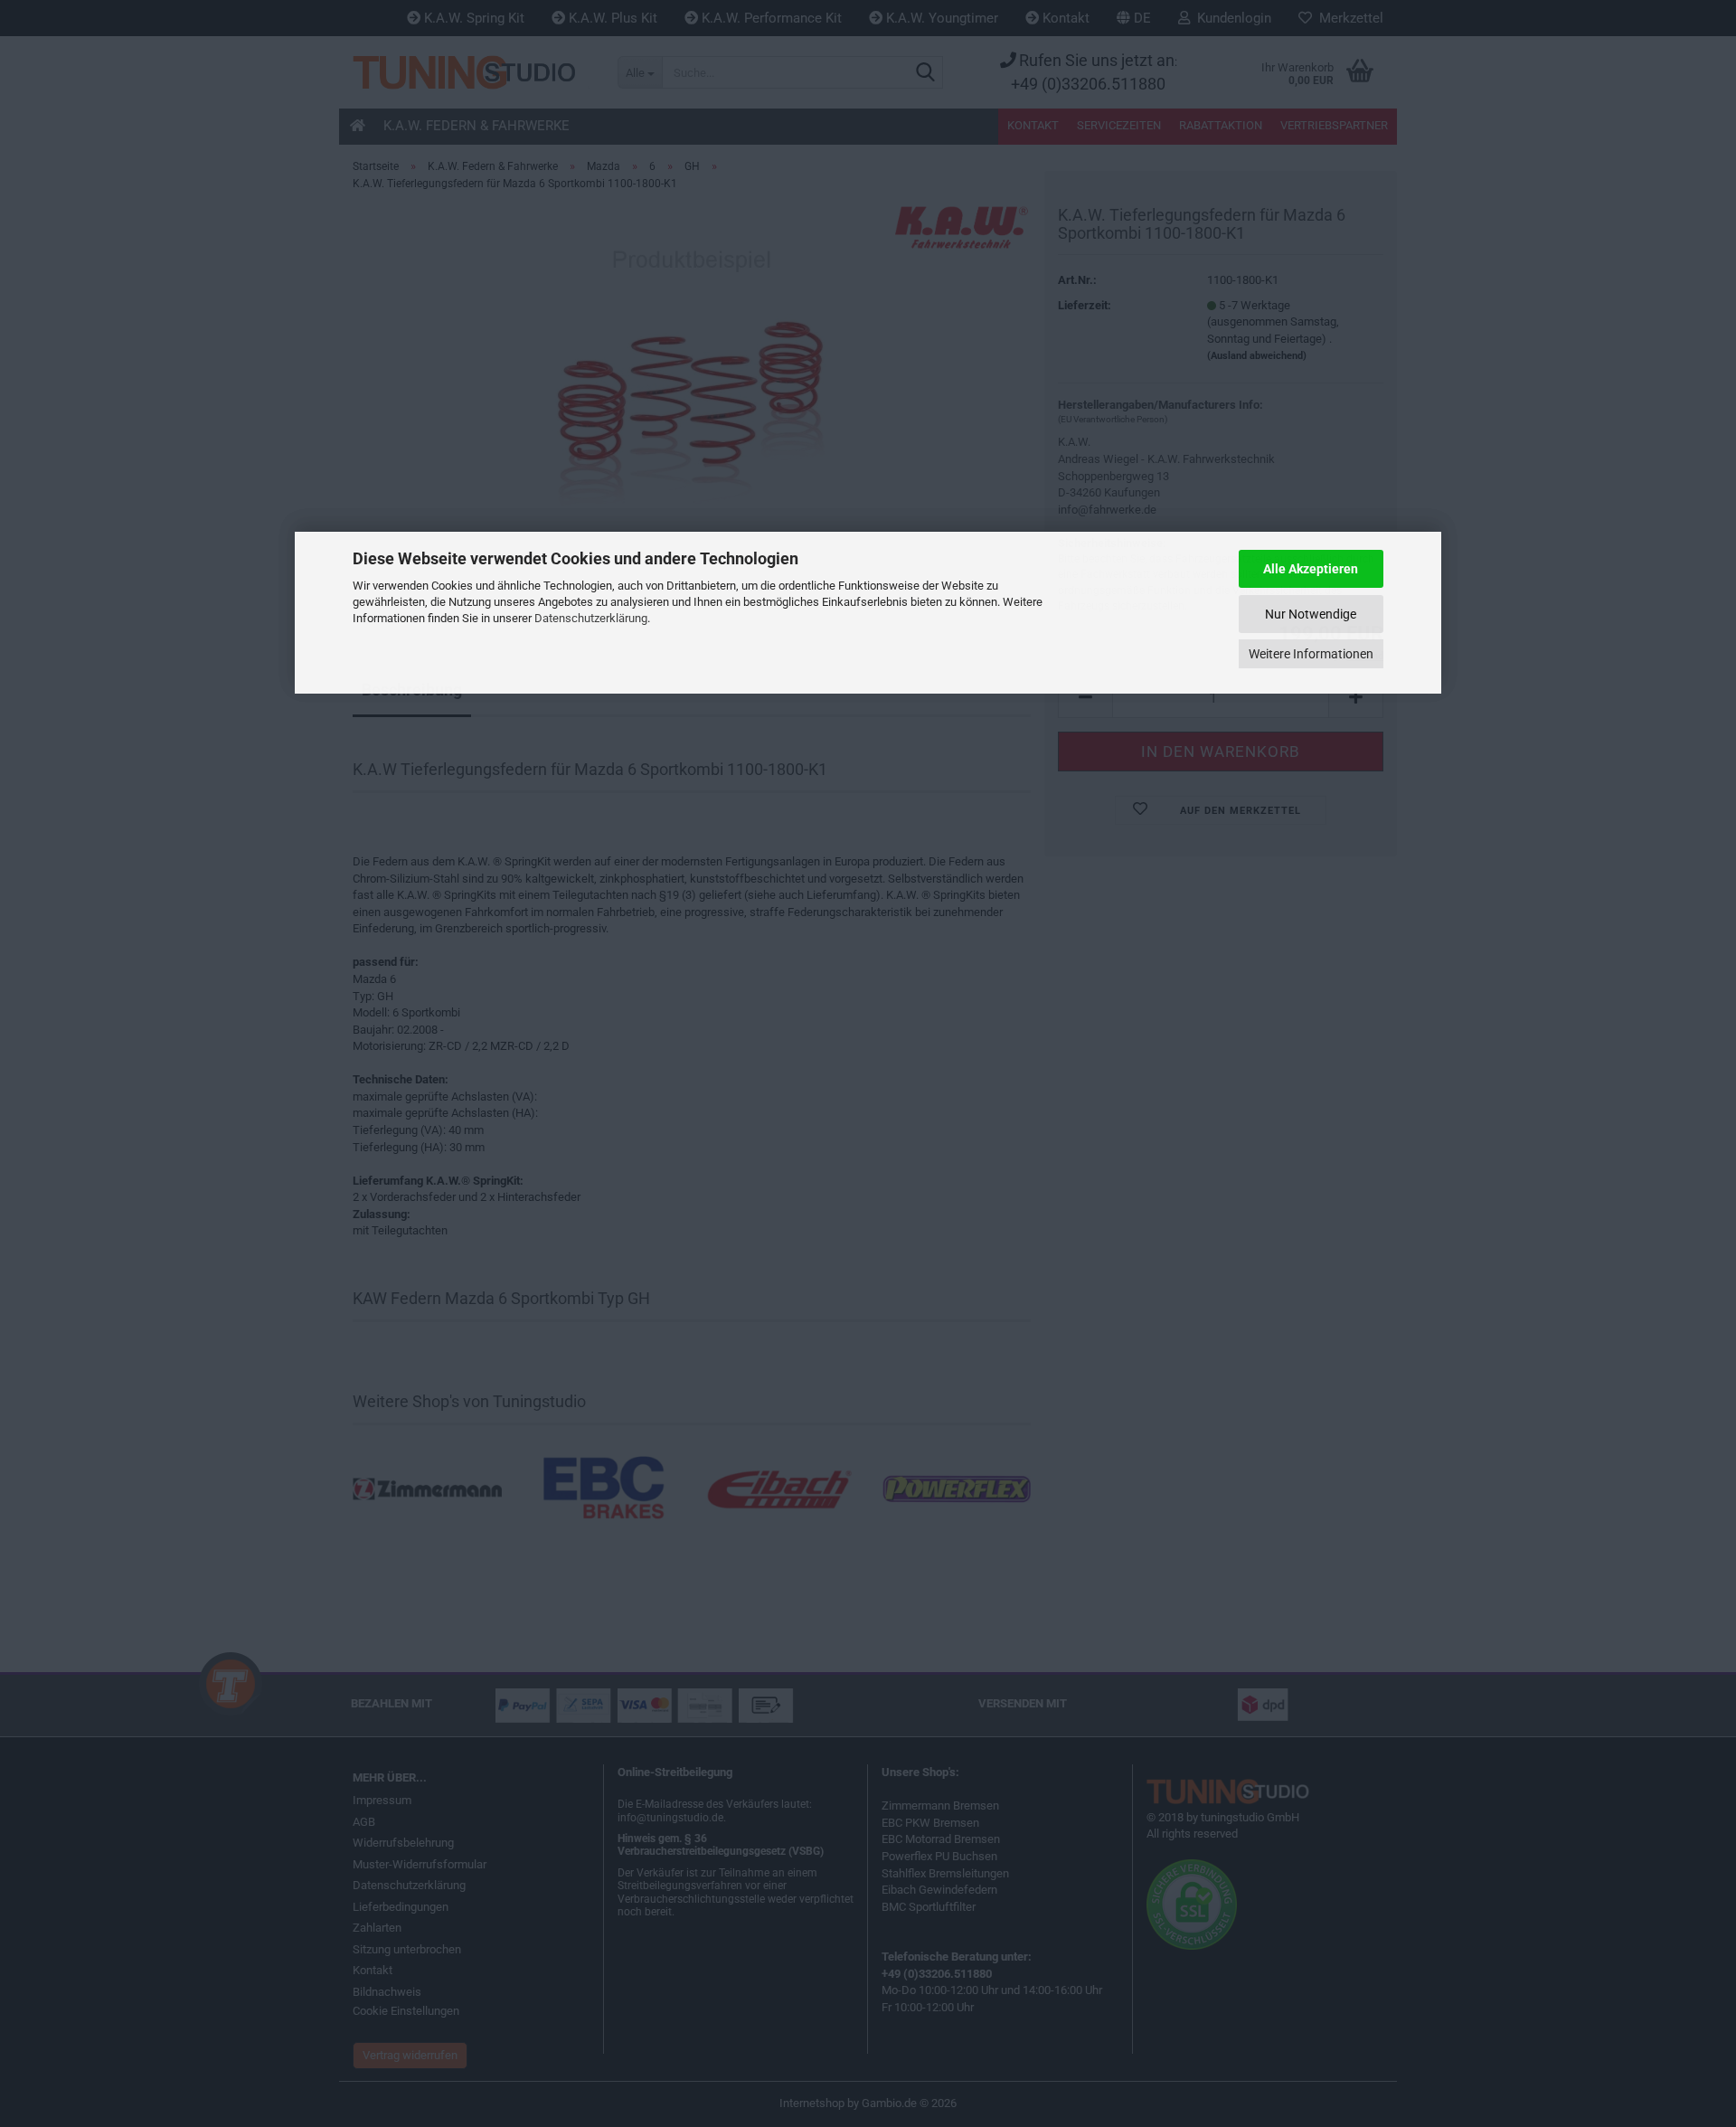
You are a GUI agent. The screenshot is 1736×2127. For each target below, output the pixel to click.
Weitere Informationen (1311, 654)
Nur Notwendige (1311, 614)
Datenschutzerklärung (591, 618)
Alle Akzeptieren (1311, 569)
